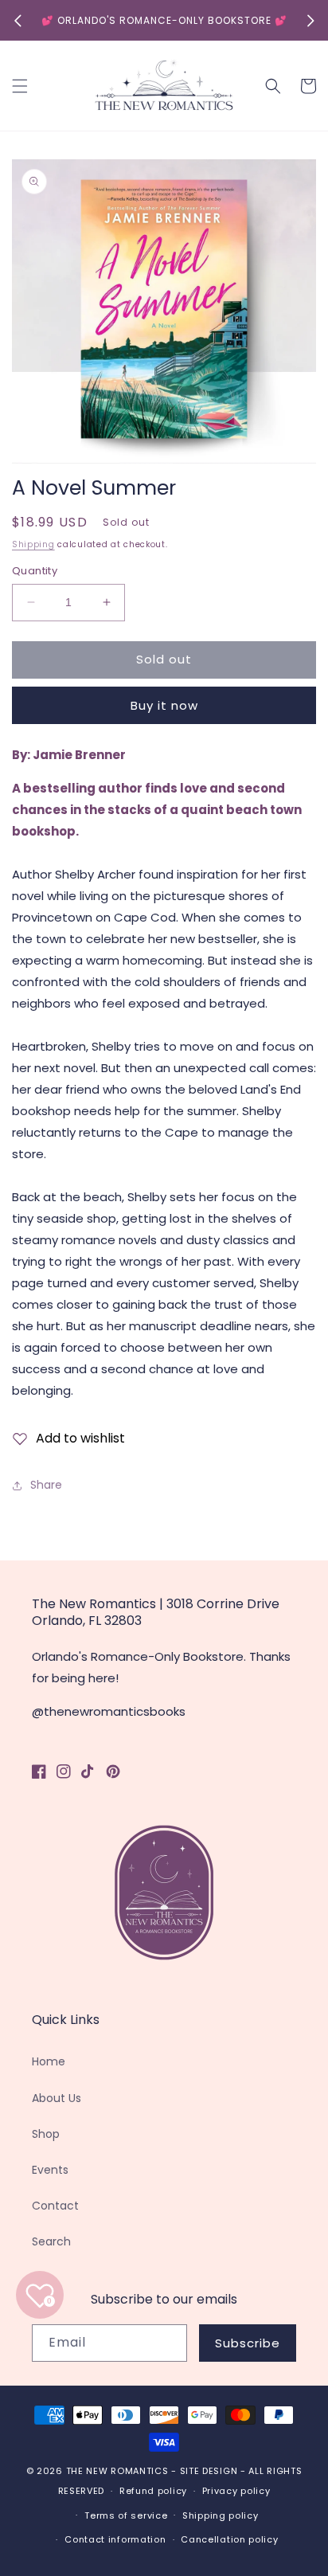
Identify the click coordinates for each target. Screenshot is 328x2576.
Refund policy (153, 2491)
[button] (20, 86)
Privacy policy (236, 2491)
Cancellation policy (229, 2539)
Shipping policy (221, 2515)
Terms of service (126, 2515)
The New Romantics (117, 2471)
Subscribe (248, 2343)
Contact (55, 2206)
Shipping (33, 544)
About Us (57, 2098)
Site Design (209, 2471)
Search (51, 2241)
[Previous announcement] (18, 21)
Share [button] (46, 1485)
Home (49, 2061)
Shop (46, 2134)
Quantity (35, 571)
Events (50, 2170)
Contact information (115, 2539)
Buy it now (164, 705)
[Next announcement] (310, 21)
